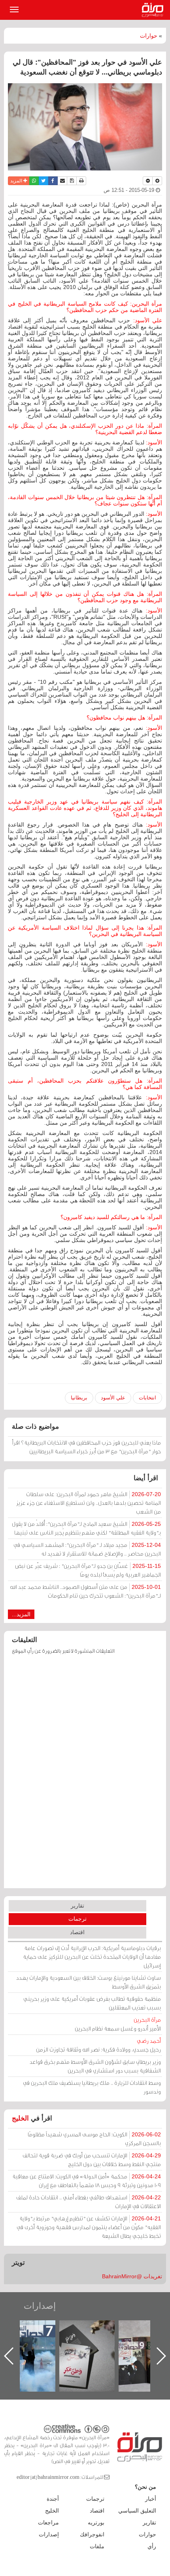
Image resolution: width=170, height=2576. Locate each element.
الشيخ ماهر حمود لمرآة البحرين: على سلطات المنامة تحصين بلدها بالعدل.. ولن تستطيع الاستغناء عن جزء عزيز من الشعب (89, 1503)
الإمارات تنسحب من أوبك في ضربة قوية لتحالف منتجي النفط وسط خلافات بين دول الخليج (92, 2160)
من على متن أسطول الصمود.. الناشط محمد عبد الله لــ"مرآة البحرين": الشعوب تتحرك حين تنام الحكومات (85, 1591)
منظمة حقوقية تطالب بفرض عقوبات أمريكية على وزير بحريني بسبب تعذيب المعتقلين (92, 2003)
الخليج (20, 2118)
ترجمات (77, 1919)
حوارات (149, 36)
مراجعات (48, 2522)
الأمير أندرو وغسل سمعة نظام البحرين (118, 2024)
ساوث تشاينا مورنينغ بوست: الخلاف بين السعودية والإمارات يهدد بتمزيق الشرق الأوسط (89, 1982)
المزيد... (21, 1614)
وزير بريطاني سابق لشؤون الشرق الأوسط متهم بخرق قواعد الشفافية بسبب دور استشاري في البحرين (95, 2066)
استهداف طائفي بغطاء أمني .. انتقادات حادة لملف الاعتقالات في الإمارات (89, 2202)
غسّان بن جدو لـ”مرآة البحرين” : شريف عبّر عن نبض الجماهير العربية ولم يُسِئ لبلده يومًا (88, 1570)
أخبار (151, 2499)
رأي (152, 2546)
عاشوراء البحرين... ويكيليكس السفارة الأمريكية (28, 2338)
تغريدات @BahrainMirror (132, 2276)
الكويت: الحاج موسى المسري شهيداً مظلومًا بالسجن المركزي (94, 2139)
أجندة (53, 2499)
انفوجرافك (92, 2534)
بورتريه (96, 2522)
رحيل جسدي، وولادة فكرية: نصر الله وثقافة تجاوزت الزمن (98, 2045)
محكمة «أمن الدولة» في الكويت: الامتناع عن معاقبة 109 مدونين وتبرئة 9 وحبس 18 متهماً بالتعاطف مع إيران (87, 2181)
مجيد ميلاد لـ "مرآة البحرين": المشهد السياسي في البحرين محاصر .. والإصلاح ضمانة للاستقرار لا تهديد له (87, 1549)
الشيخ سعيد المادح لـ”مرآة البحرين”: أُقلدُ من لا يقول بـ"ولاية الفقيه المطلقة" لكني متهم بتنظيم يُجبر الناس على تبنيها (86, 1528)
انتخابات (147, 1398)
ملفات (97, 2546)
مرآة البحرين (154, 10)
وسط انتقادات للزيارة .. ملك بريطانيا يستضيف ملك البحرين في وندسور (92, 2087)
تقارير (77, 1906)
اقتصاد (77, 1932)
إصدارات (40, 2306)
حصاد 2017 (88, 2329)
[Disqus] (85, 1775)
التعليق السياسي (137, 2511)
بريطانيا (79, 1398)
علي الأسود (113, 1398)
